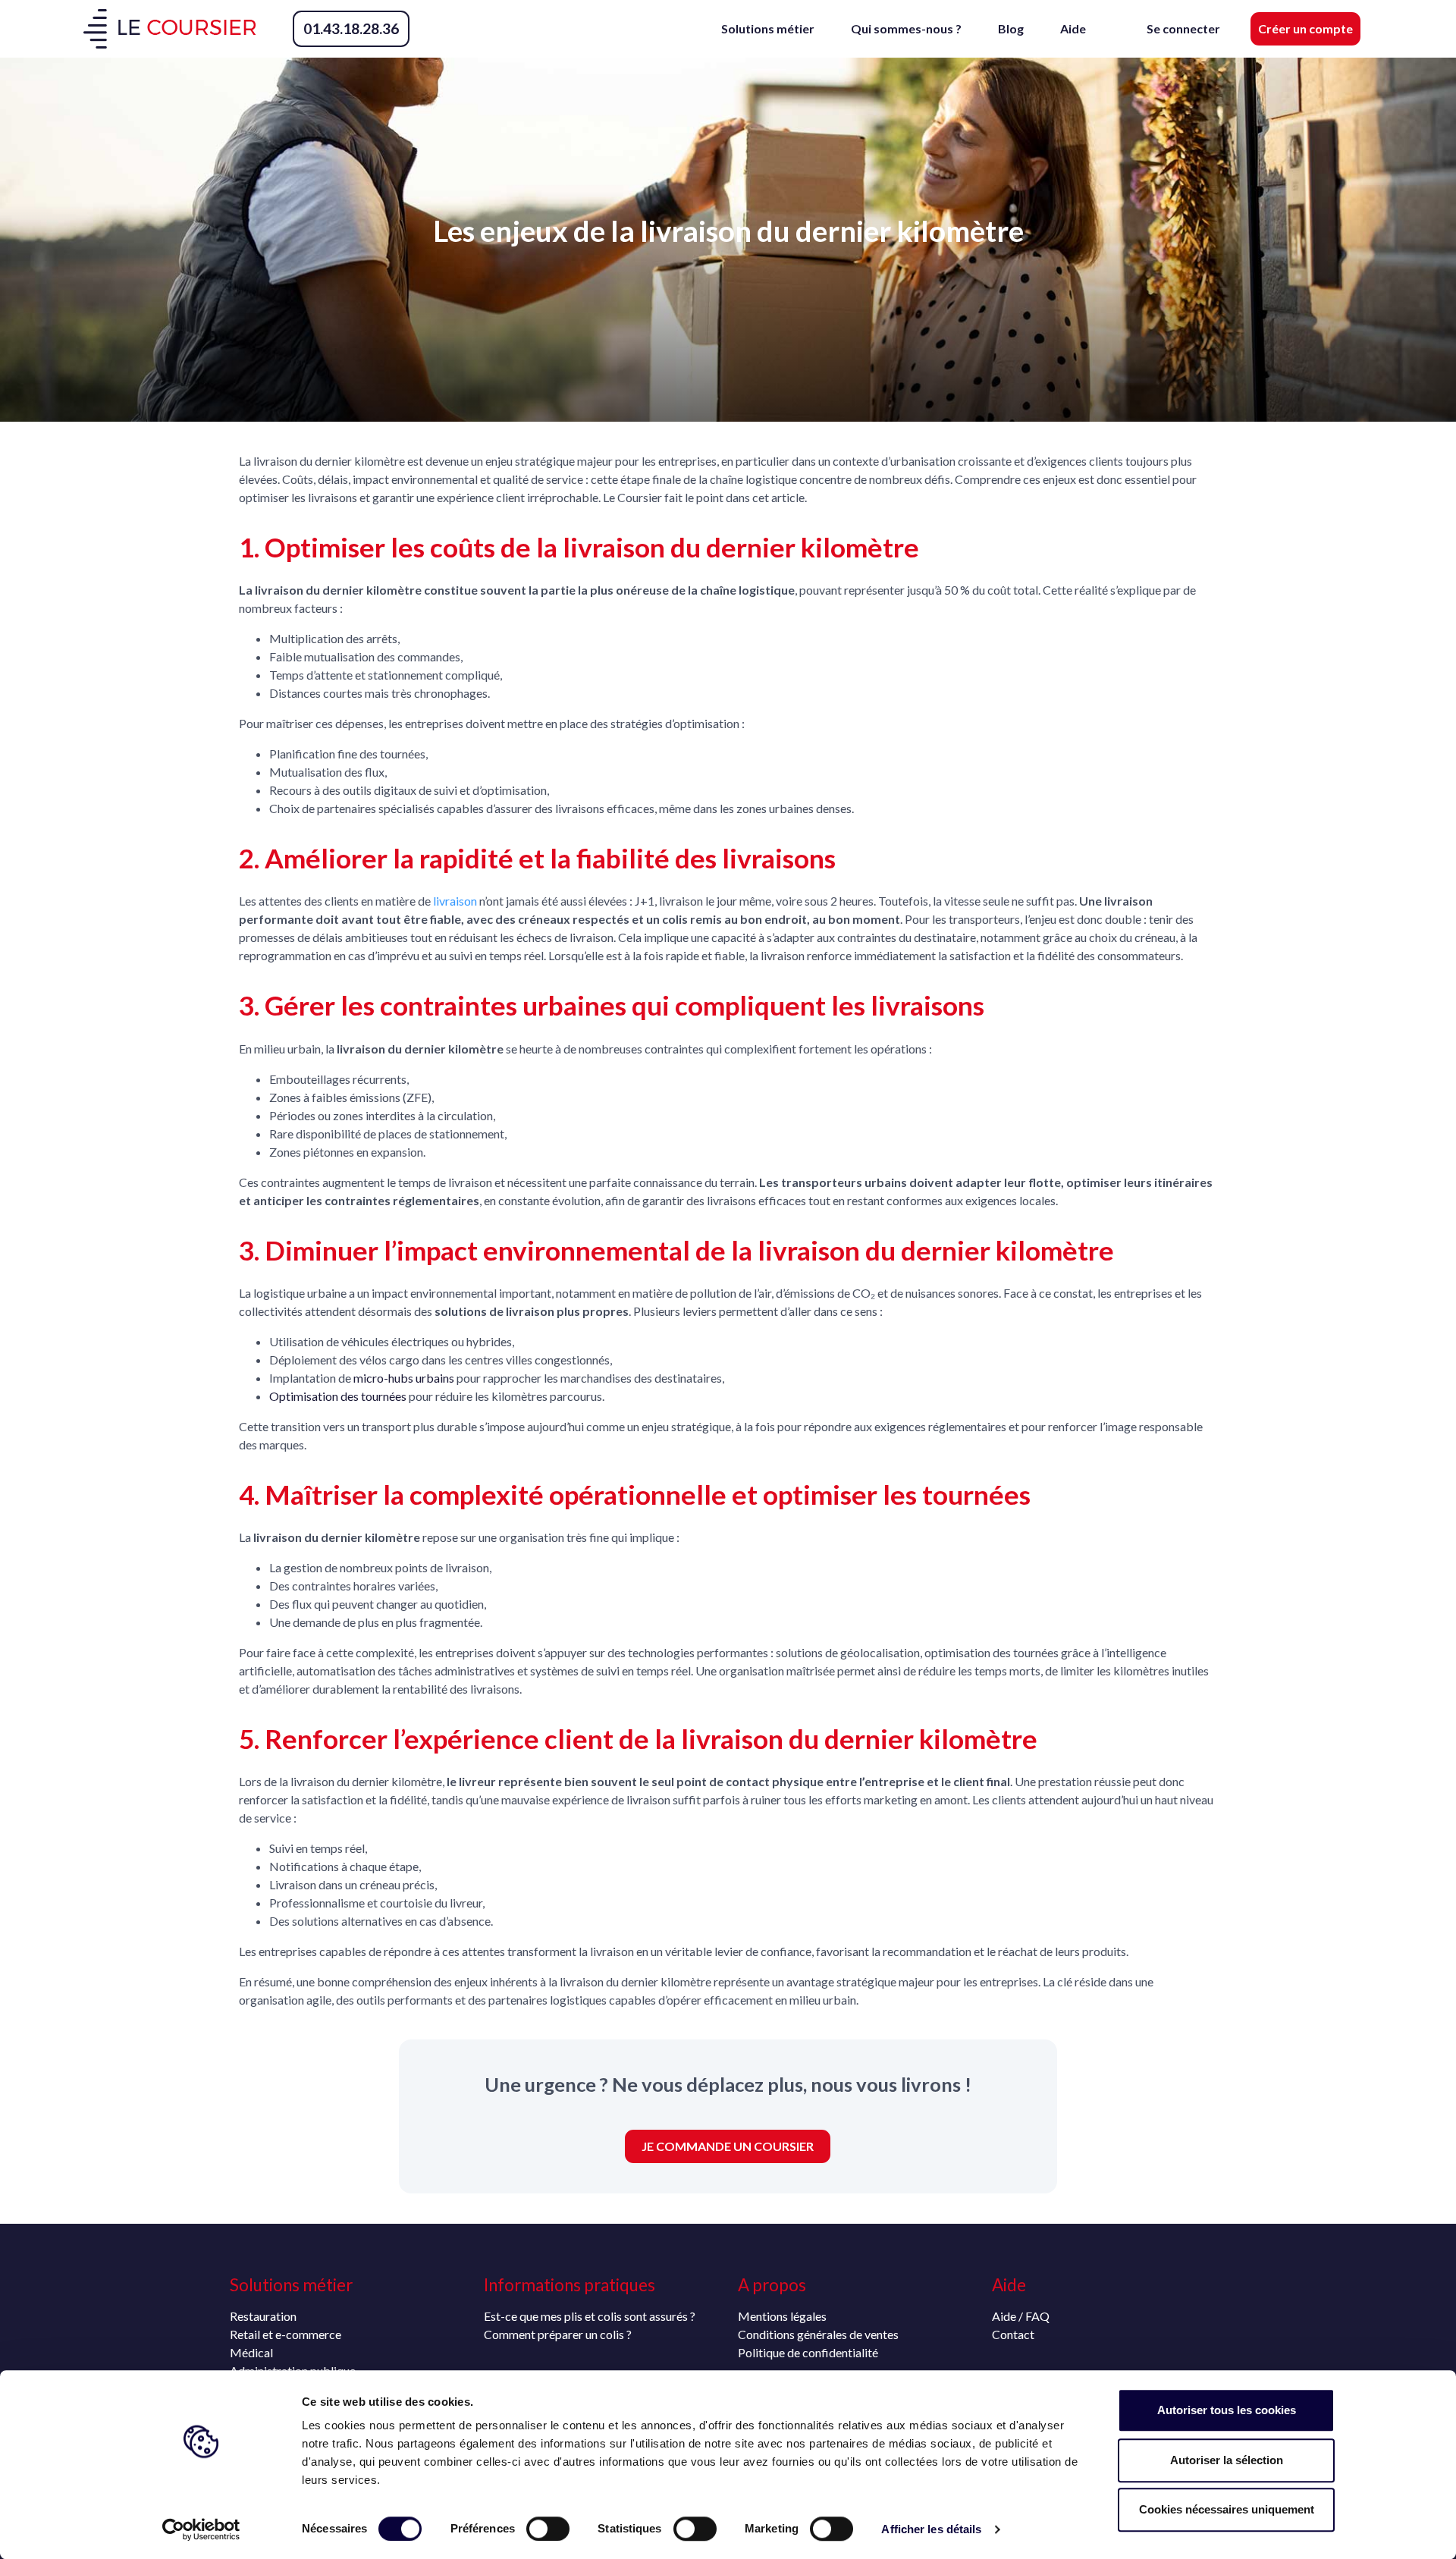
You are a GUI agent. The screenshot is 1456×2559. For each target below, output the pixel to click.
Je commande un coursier (728, 2146)
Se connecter (1183, 28)
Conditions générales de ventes (818, 2334)
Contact (1013, 2334)
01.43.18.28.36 (351, 28)
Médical (251, 2352)
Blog (1011, 28)
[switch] (548, 2529)
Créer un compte (1305, 28)
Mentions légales (782, 2316)
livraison (455, 901)
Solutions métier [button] (768, 28)
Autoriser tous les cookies (1227, 2410)
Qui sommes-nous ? (906, 28)
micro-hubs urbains (404, 1378)
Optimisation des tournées (338, 1396)
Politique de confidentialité (808, 2352)
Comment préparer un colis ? (558, 2334)
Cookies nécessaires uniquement (1227, 2509)
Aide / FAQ (1021, 2316)
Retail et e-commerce (286, 2334)
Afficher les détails (931, 2529)
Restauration (263, 2316)
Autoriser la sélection (1227, 2460)
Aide (1073, 28)
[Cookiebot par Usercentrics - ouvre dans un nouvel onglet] (201, 2529)
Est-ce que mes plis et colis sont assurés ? (590, 2316)
